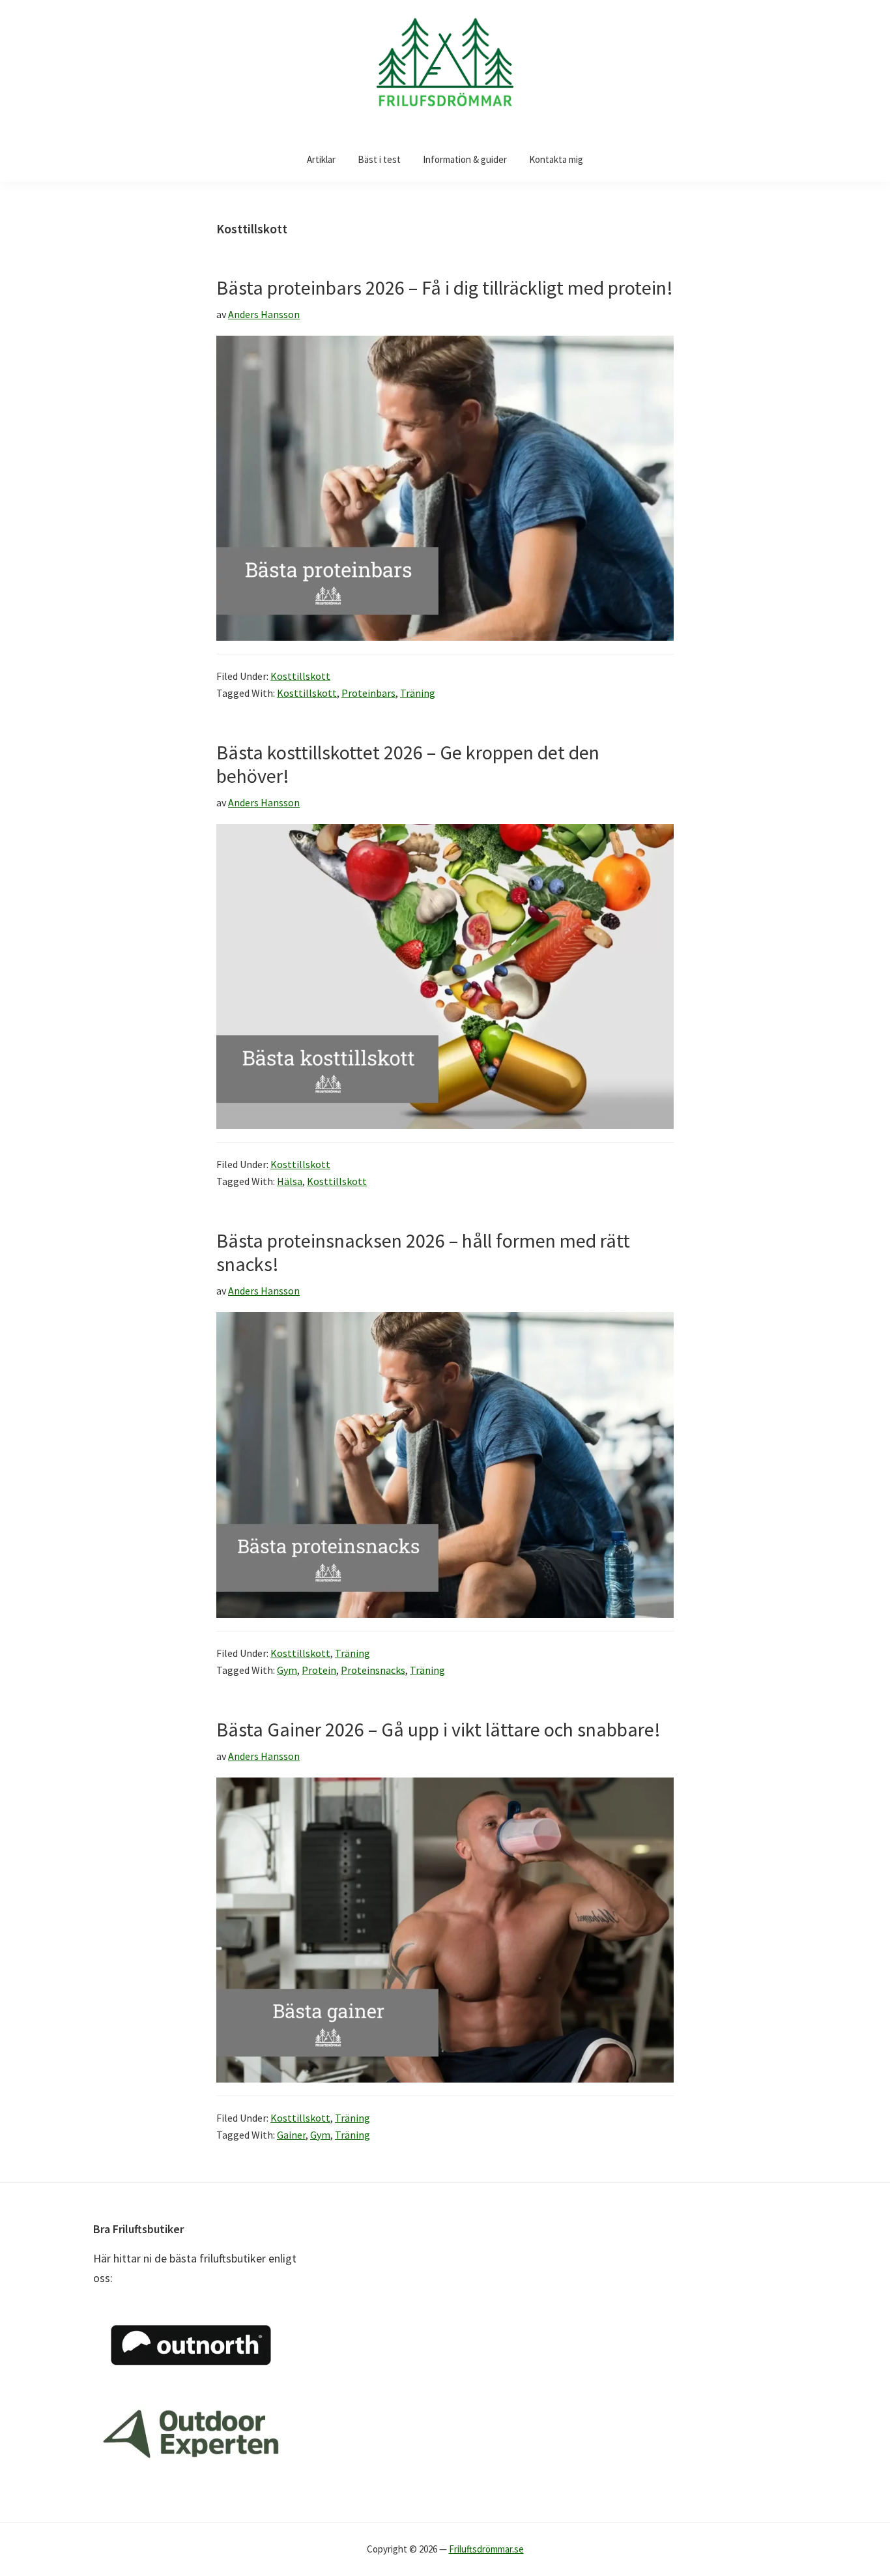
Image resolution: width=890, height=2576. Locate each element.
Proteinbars (368, 693)
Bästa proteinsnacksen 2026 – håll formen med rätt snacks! (423, 1252)
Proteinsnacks (373, 1670)
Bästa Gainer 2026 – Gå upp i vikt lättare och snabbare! (438, 1729)
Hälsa (290, 1181)
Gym (287, 1670)
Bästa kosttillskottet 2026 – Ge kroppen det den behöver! (408, 764)
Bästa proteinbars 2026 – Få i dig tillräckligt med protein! (445, 287)
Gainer (291, 2135)
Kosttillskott (300, 676)
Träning (418, 693)
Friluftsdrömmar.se (486, 2549)
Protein (319, 1670)
